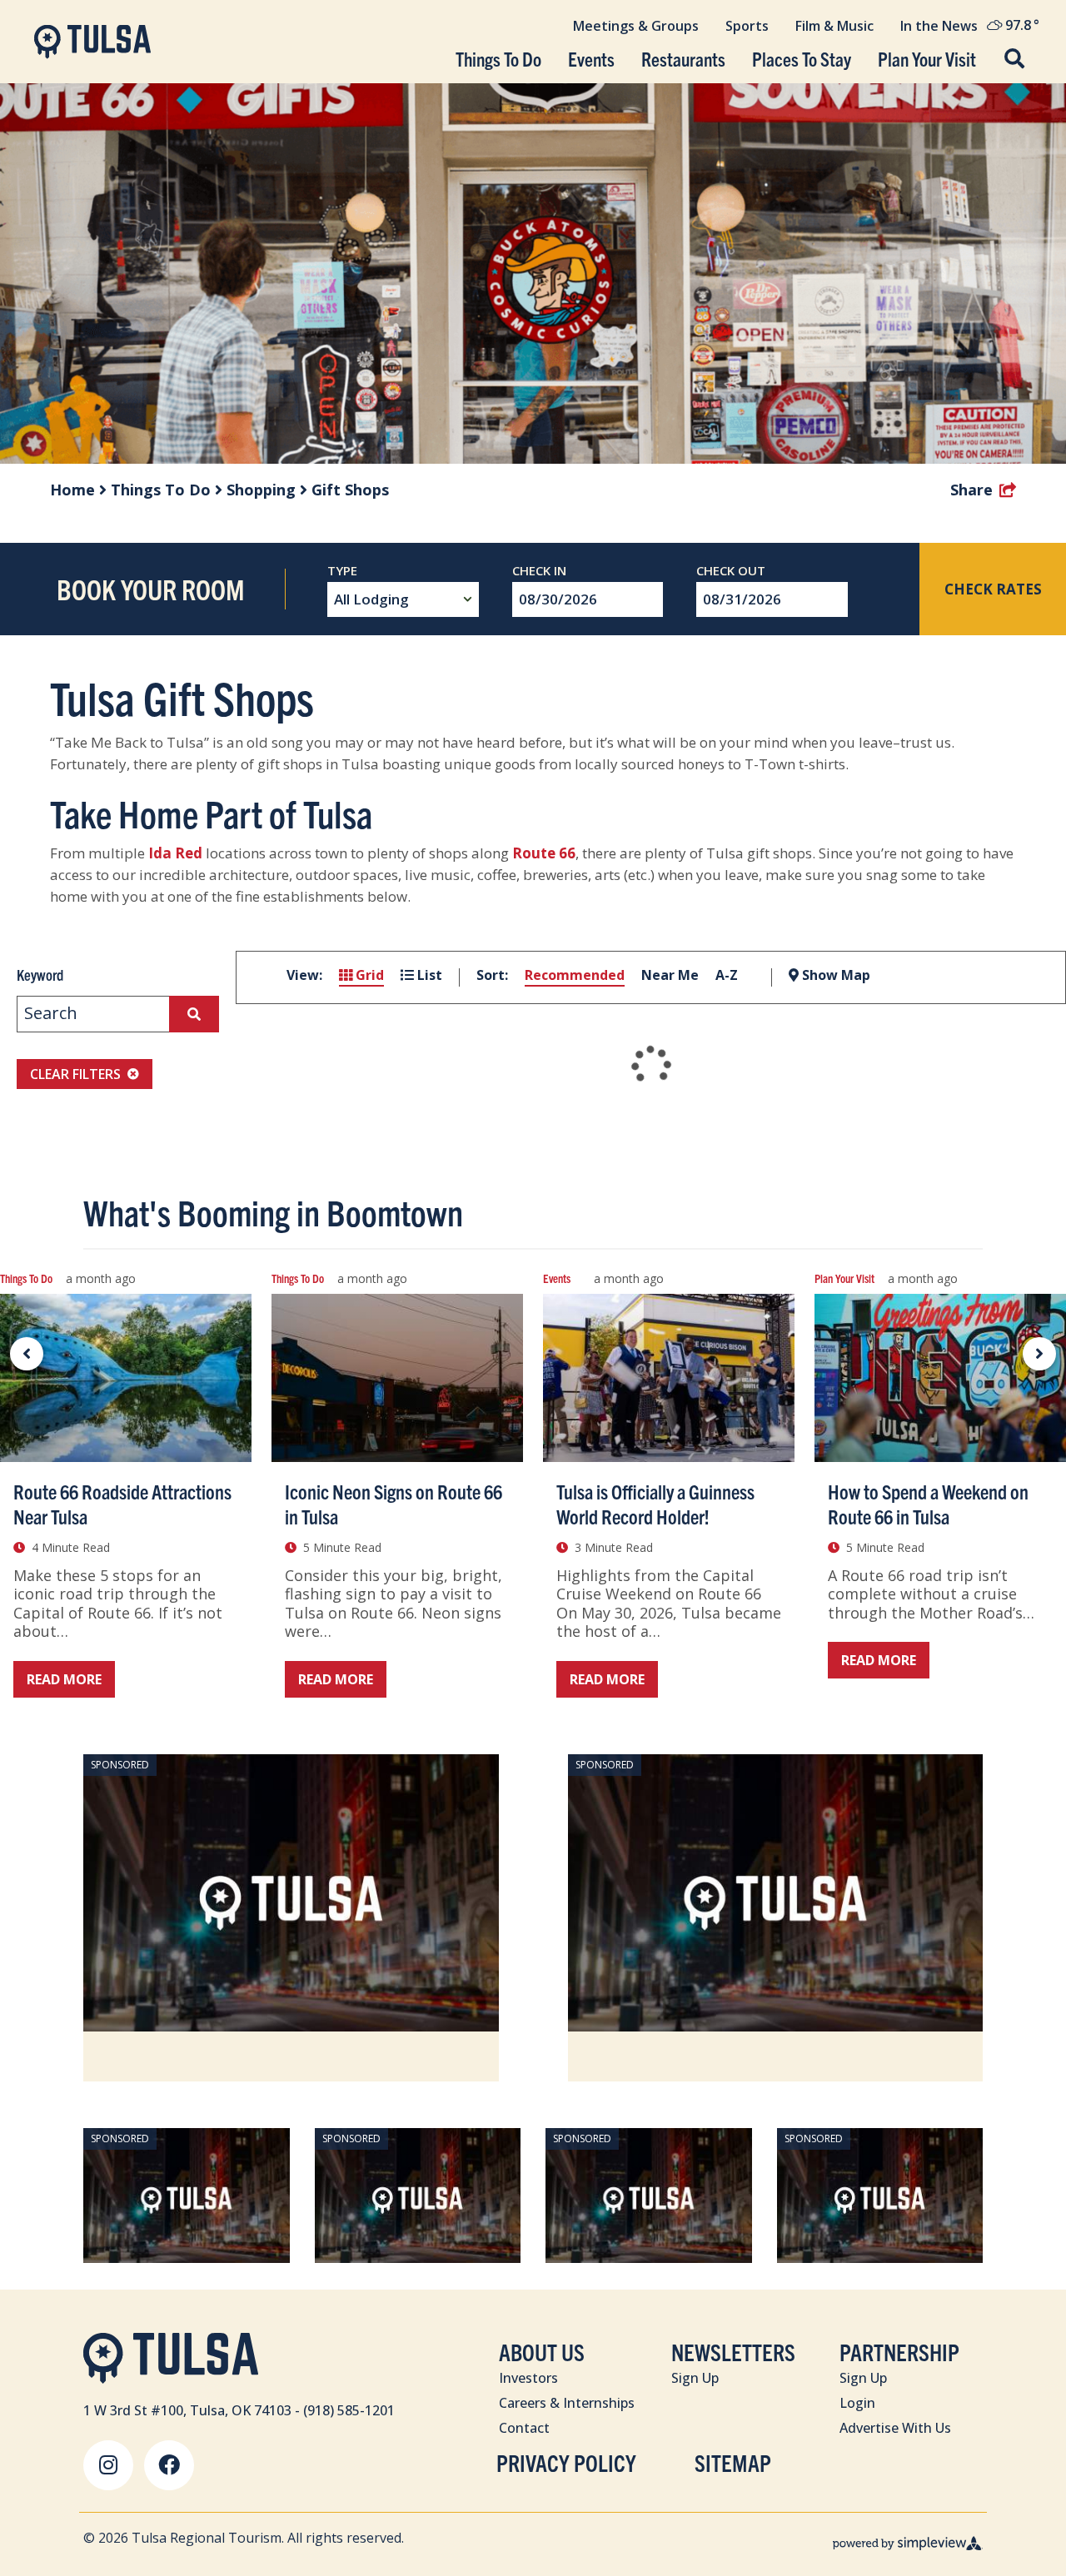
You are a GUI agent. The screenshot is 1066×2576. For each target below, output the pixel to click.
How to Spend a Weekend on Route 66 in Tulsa (928, 1504)
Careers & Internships (567, 2403)
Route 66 (544, 853)
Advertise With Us (895, 2428)
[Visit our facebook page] (169, 2465)
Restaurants (683, 59)
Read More (64, 1679)
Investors (528, 2378)
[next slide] (1039, 1354)
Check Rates (993, 589)
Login (857, 2403)
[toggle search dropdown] (1014, 60)
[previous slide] (27, 1354)
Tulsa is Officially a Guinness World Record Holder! (655, 1504)
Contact (524, 2428)
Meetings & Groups (636, 26)
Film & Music (834, 26)
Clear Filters (75, 1074)
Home (75, 490)
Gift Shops (350, 490)
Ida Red (175, 853)
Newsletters (733, 2352)
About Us (542, 2352)
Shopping (263, 490)
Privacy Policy (566, 2462)
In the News (939, 26)
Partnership (899, 2352)
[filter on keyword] (194, 1014)
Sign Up (695, 2378)
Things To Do (498, 59)
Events (591, 59)
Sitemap (733, 2462)
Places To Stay (802, 59)
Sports (747, 26)
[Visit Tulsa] (92, 42)
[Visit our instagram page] (108, 2465)
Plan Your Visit (927, 59)
